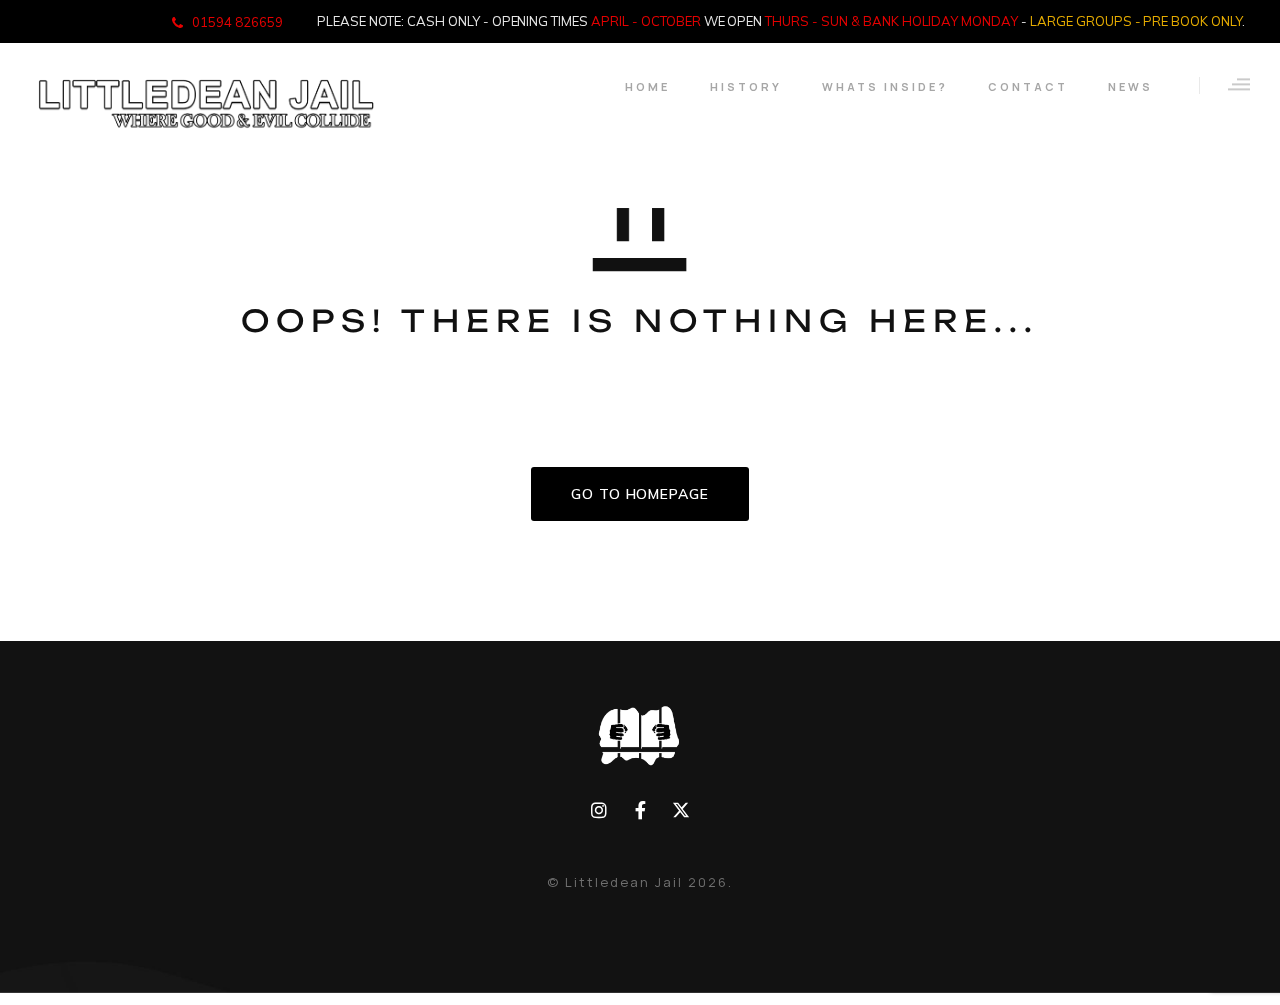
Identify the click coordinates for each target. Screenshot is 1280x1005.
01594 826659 (237, 22)
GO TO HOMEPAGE (640, 494)
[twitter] (680, 810)
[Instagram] (599, 810)
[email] (640, 810)
